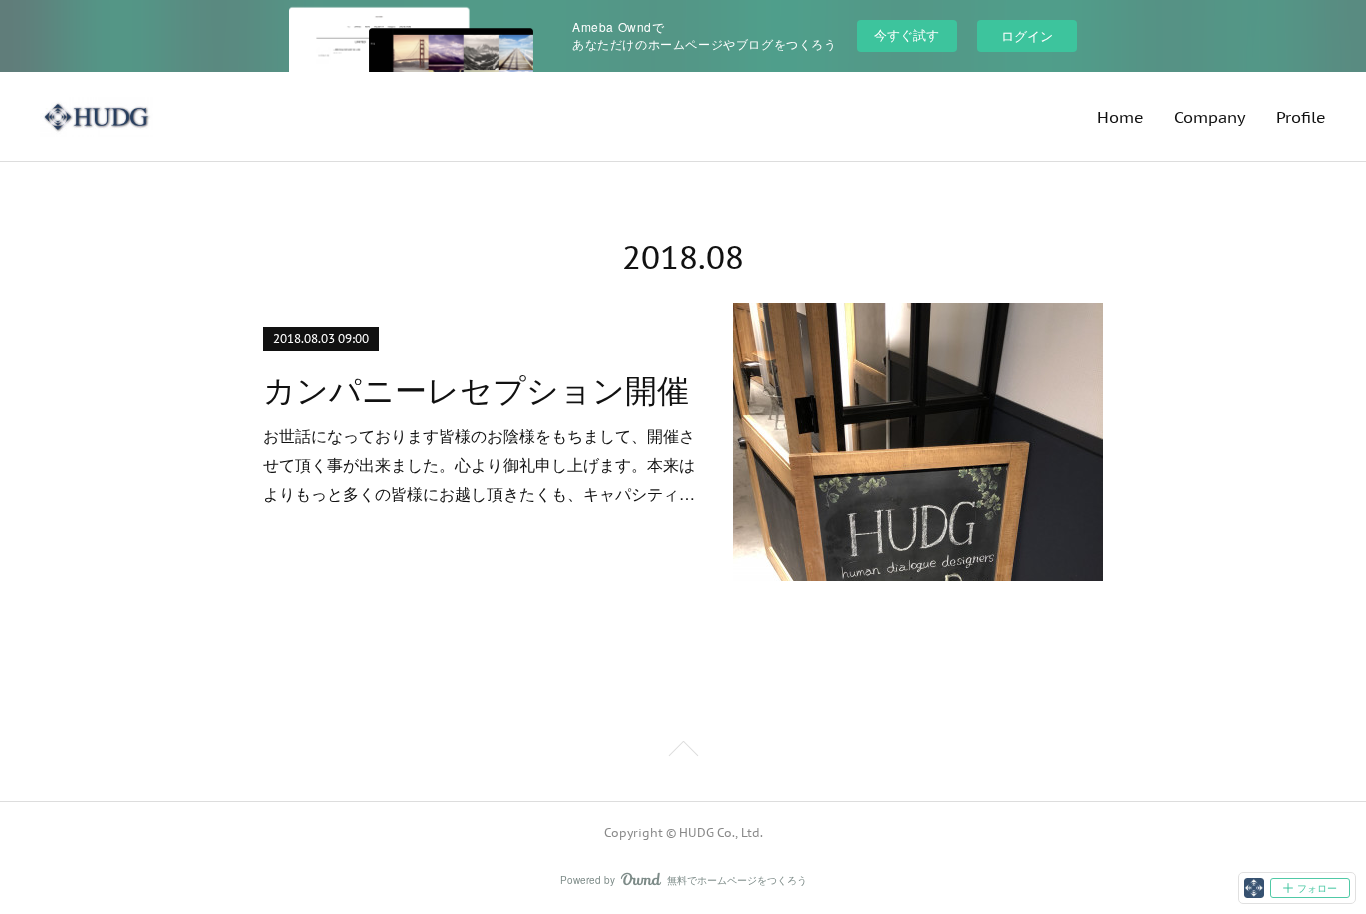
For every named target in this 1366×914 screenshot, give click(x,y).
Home (1120, 117)
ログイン (1027, 35)
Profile (1301, 117)
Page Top (683, 752)
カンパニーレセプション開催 (476, 391)
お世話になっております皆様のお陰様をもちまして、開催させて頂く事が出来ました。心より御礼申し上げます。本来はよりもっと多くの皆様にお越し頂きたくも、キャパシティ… (479, 464)
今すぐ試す (906, 34)
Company (1210, 117)
